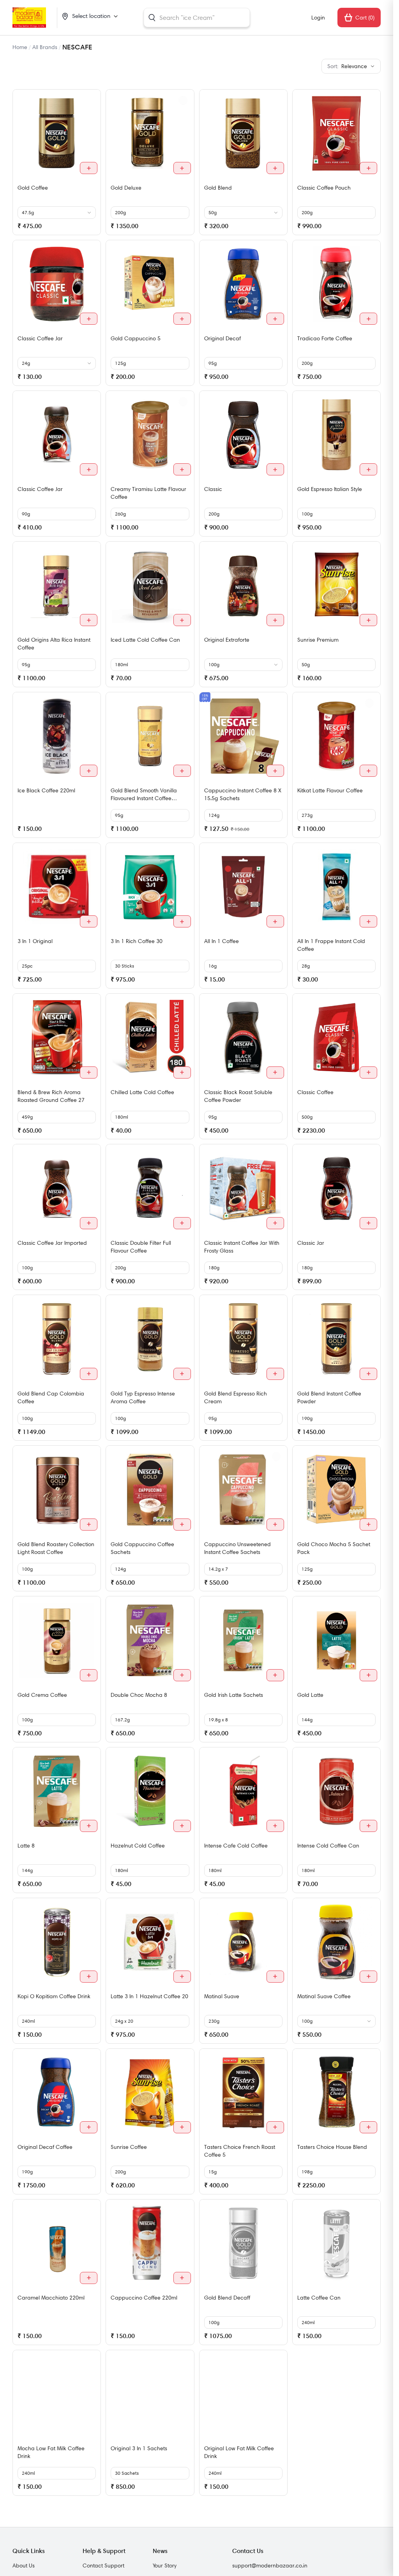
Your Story (165, 2565)
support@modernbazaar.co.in (270, 2565)
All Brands (45, 47)
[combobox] (197, 18)
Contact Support (103, 2565)
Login (318, 18)
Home (20, 47)
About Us (24, 2565)
